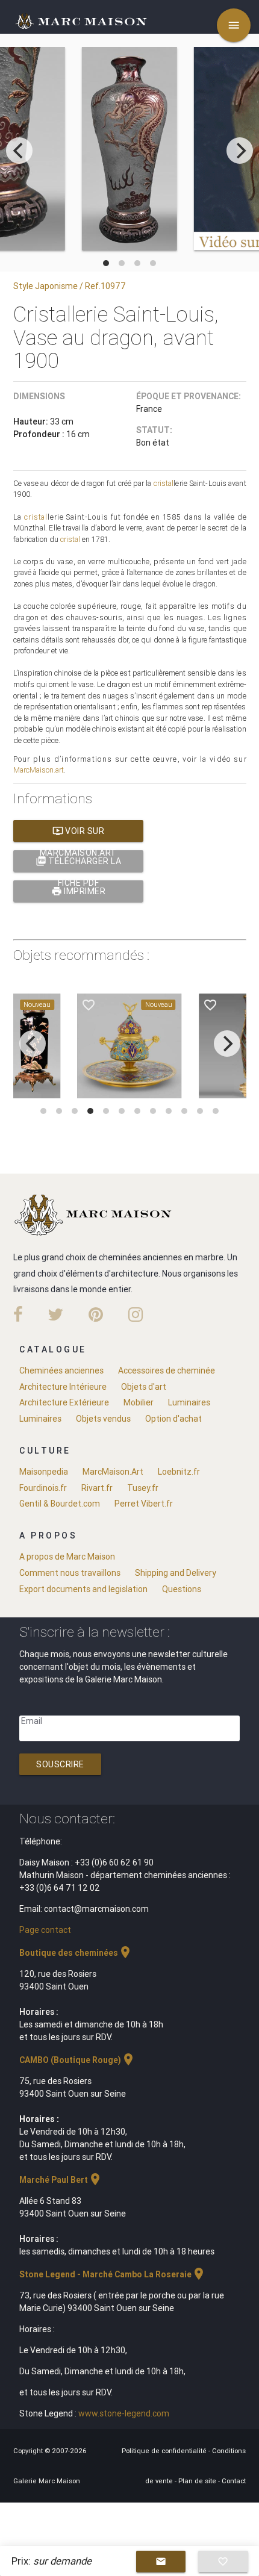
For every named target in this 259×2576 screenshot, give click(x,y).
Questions (182, 1589)
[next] (240, 151)
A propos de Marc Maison (67, 1557)
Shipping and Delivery (176, 1573)
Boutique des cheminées (76, 1953)
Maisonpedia (44, 1472)
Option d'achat (173, 1419)
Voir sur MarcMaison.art (78, 834)
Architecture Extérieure (64, 1402)
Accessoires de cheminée (167, 1370)
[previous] (19, 151)
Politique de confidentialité (165, 2451)
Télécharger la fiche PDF (79, 864)
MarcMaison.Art (113, 1472)
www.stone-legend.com (124, 2413)
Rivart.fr (97, 1488)
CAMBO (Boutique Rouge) (77, 2060)
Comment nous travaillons (70, 1573)
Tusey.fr (143, 1488)
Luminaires (189, 1402)
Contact (234, 2481)
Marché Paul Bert (61, 2180)
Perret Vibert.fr (144, 1504)
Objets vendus (103, 1419)
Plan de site (198, 2481)
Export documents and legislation (83, 1589)
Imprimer (79, 891)
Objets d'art (144, 1387)
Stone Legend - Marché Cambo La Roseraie (113, 2274)
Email (32, 1721)
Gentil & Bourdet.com (60, 1504)
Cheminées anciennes (61, 1370)
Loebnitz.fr (179, 1472)
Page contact (45, 1930)
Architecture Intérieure (63, 1387)
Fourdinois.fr (43, 1488)
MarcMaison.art (39, 770)
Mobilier (139, 1402)
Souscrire (60, 1764)
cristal (164, 483)
